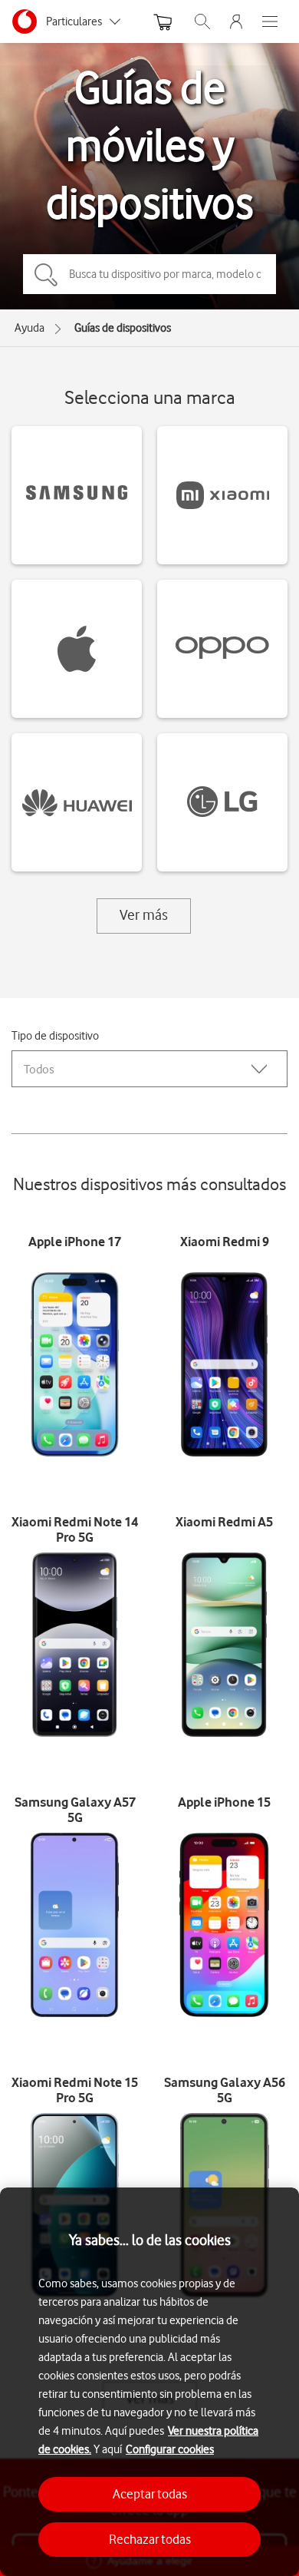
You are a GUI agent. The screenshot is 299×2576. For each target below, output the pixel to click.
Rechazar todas (150, 2539)
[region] (149, 2382)
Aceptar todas (150, 2494)
